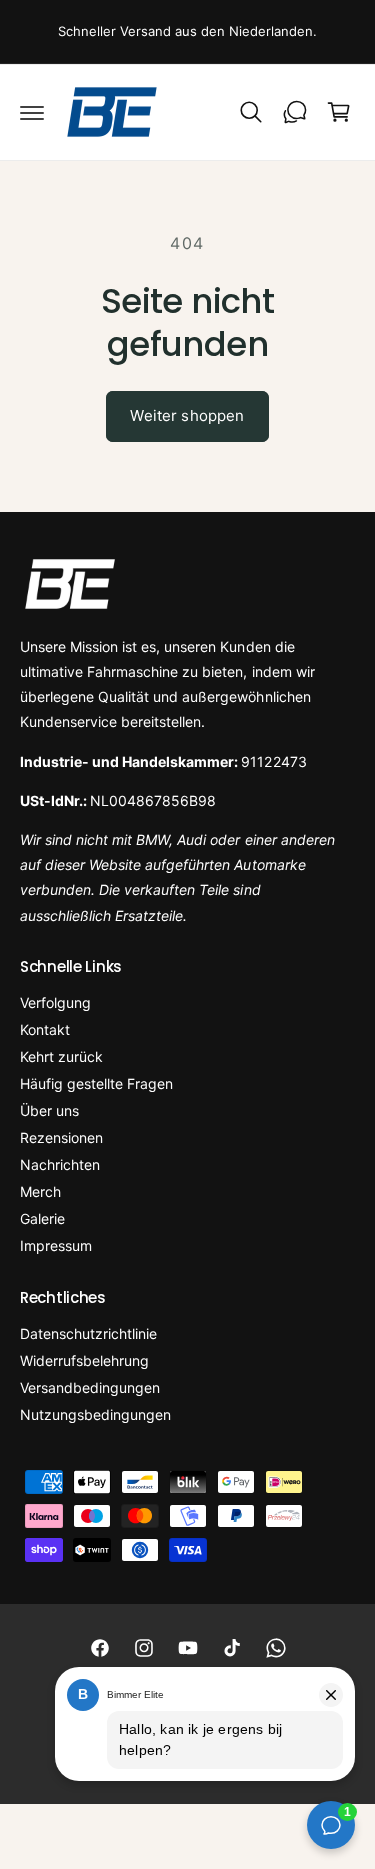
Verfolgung (55, 1002)
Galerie (42, 1218)
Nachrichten (60, 1164)
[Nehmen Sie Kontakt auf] (295, 112)
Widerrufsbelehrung (84, 1360)
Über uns (49, 1110)
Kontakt (45, 1029)
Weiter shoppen (187, 415)
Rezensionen (61, 1137)
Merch (40, 1191)
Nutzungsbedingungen (95, 1414)
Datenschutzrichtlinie (88, 1333)
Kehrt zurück (61, 1056)
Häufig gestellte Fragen (96, 1083)
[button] (32, 112)
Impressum (56, 1245)
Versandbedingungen (90, 1387)
